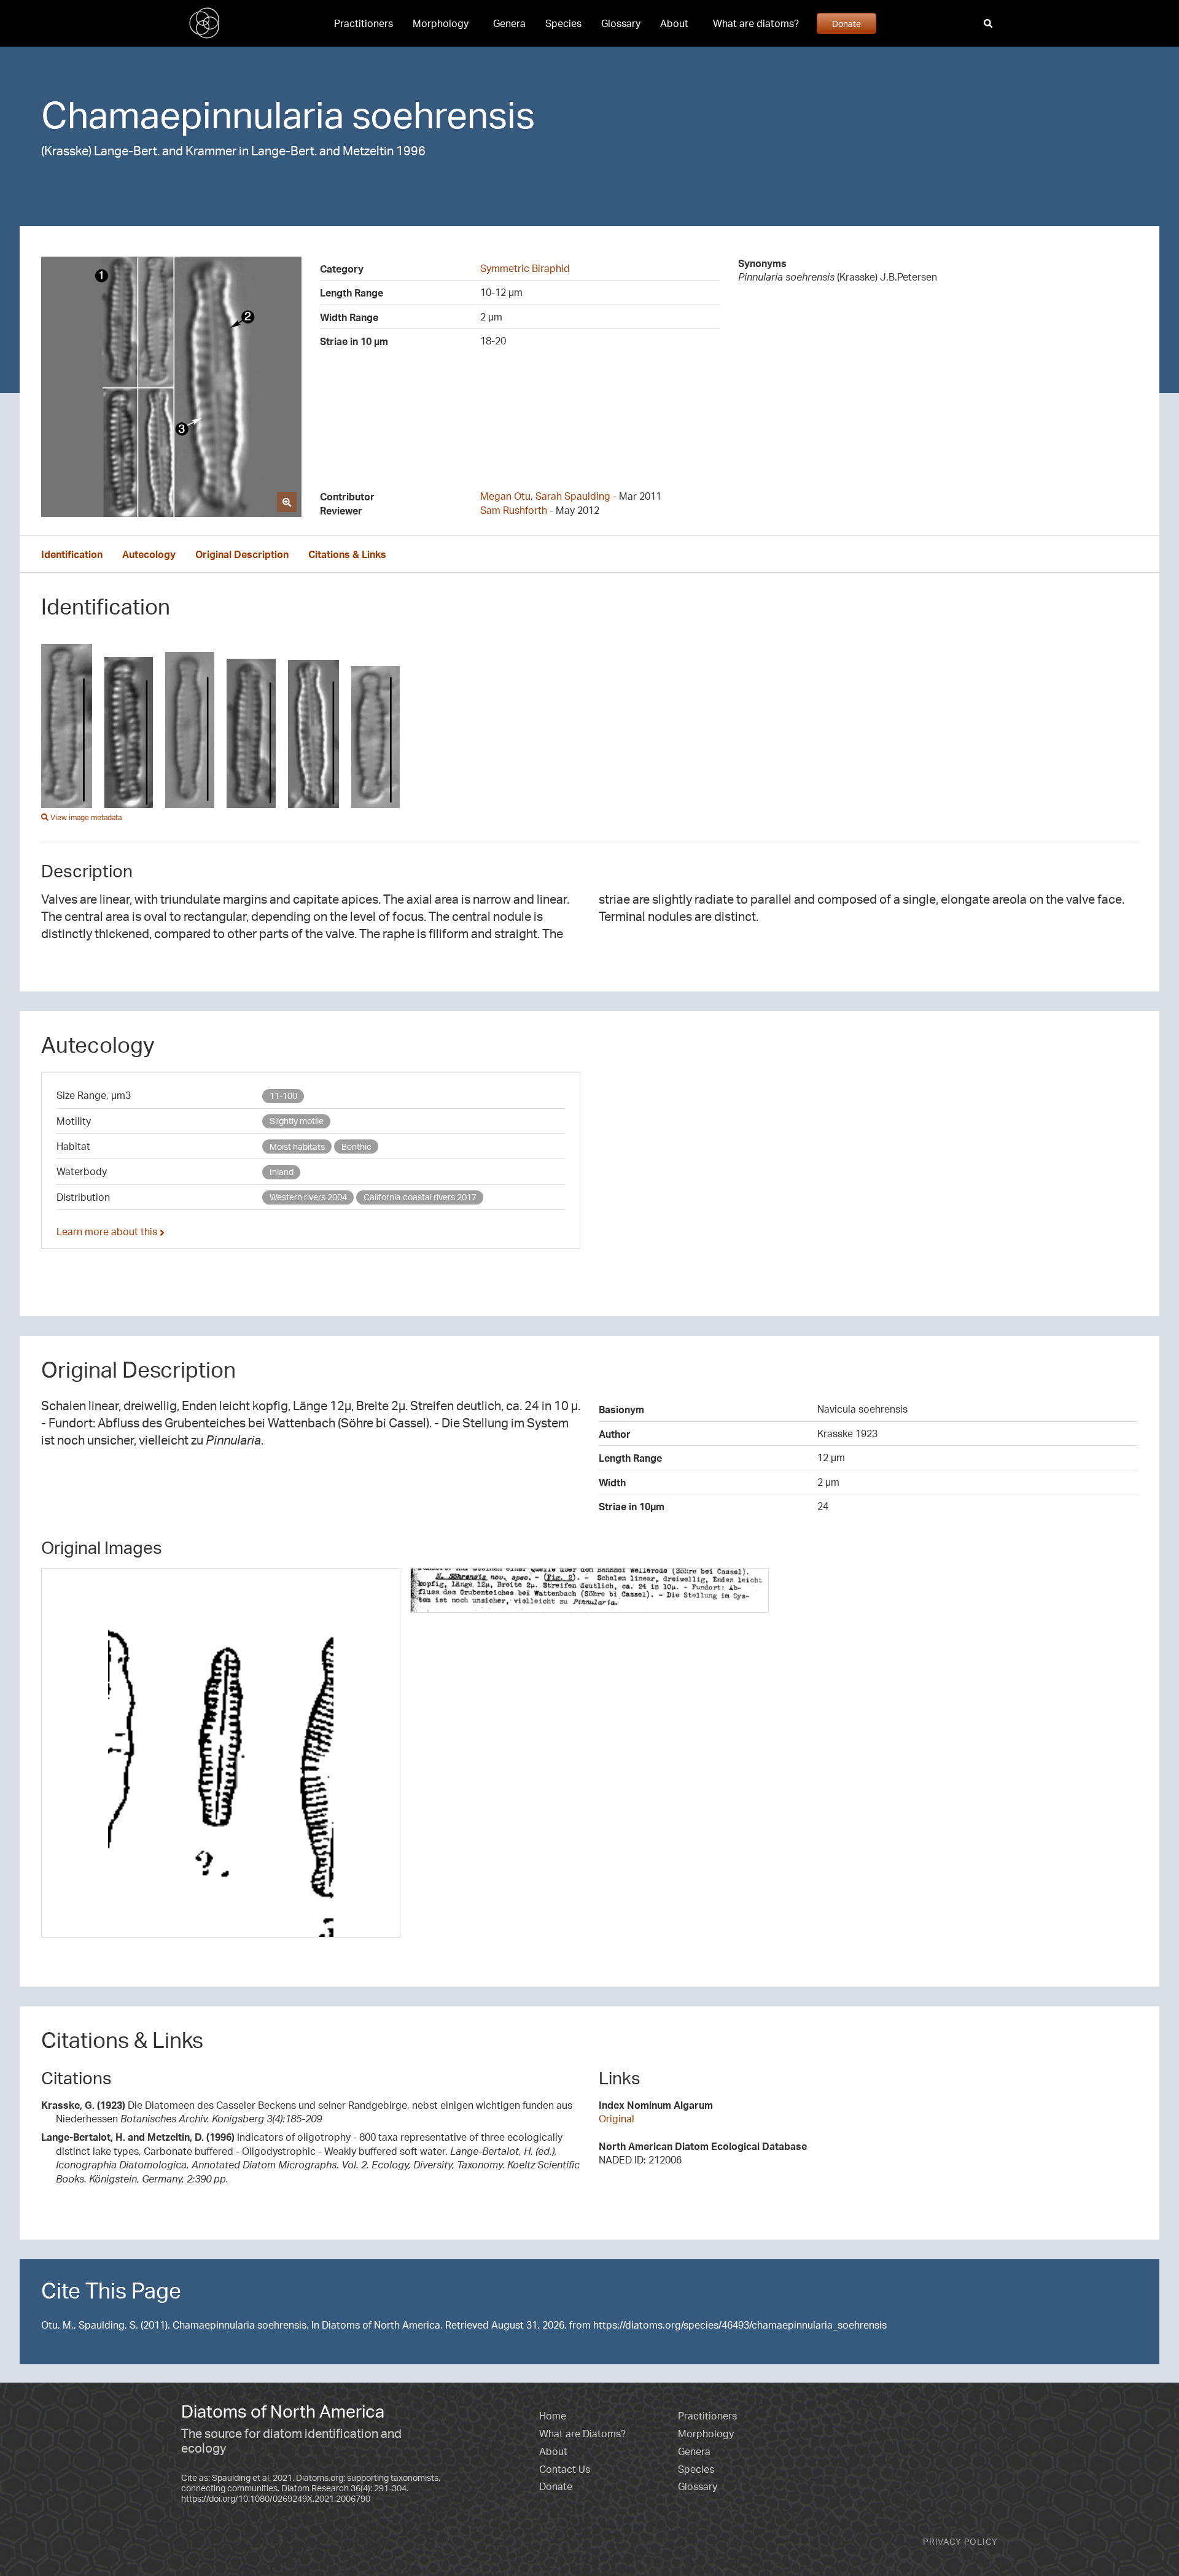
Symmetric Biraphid (525, 268)
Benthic (356, 1146)
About (674, 23)
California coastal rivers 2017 (420, 1197)
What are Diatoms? (582, 2434)
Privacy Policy (960, 2541)
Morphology (441, 23)
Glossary (621, 23)
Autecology (149, 554)
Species (563, 23)
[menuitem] (364, 23)
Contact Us (565, 2469)
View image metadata (85, 817)
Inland (282, 1172)
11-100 (283, 1096)
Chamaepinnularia (193, 114)
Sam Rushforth (514, 510)
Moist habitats (297, 1146)
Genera (509, 23)
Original (617, 2119)
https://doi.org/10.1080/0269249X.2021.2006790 (276, 2498)
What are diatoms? (756, 23)
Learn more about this (108, 1232)
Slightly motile (297, 1121)
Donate (846, 23)
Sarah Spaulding (573, 496)
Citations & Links (347, 554)
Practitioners (364, 23)
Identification (72, 554)
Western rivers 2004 (308, 1197)
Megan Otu (505, 496)
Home (553, 2416)
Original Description (242, 554)
